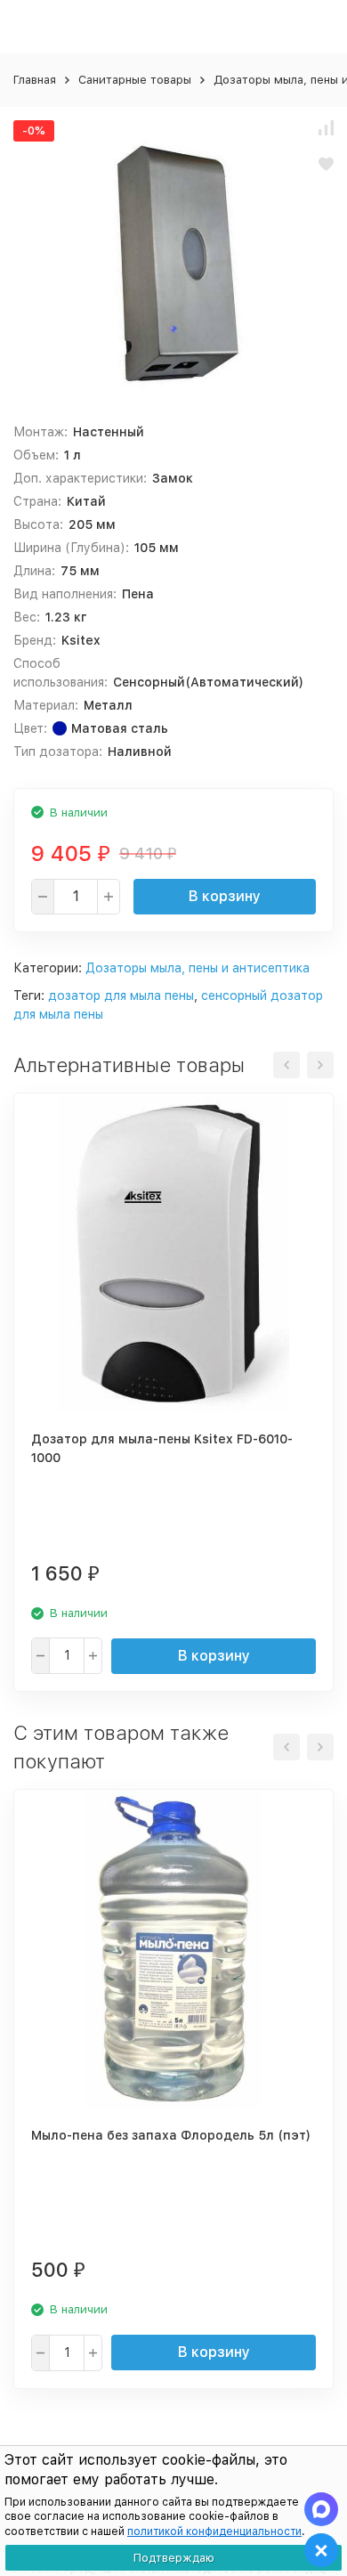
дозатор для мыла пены (121, 995)
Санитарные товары (135, 80)
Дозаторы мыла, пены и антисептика (198, 968)
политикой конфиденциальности (214, 2531)
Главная (35, 80)
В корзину (225, 896)
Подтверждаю (174, 2558)
